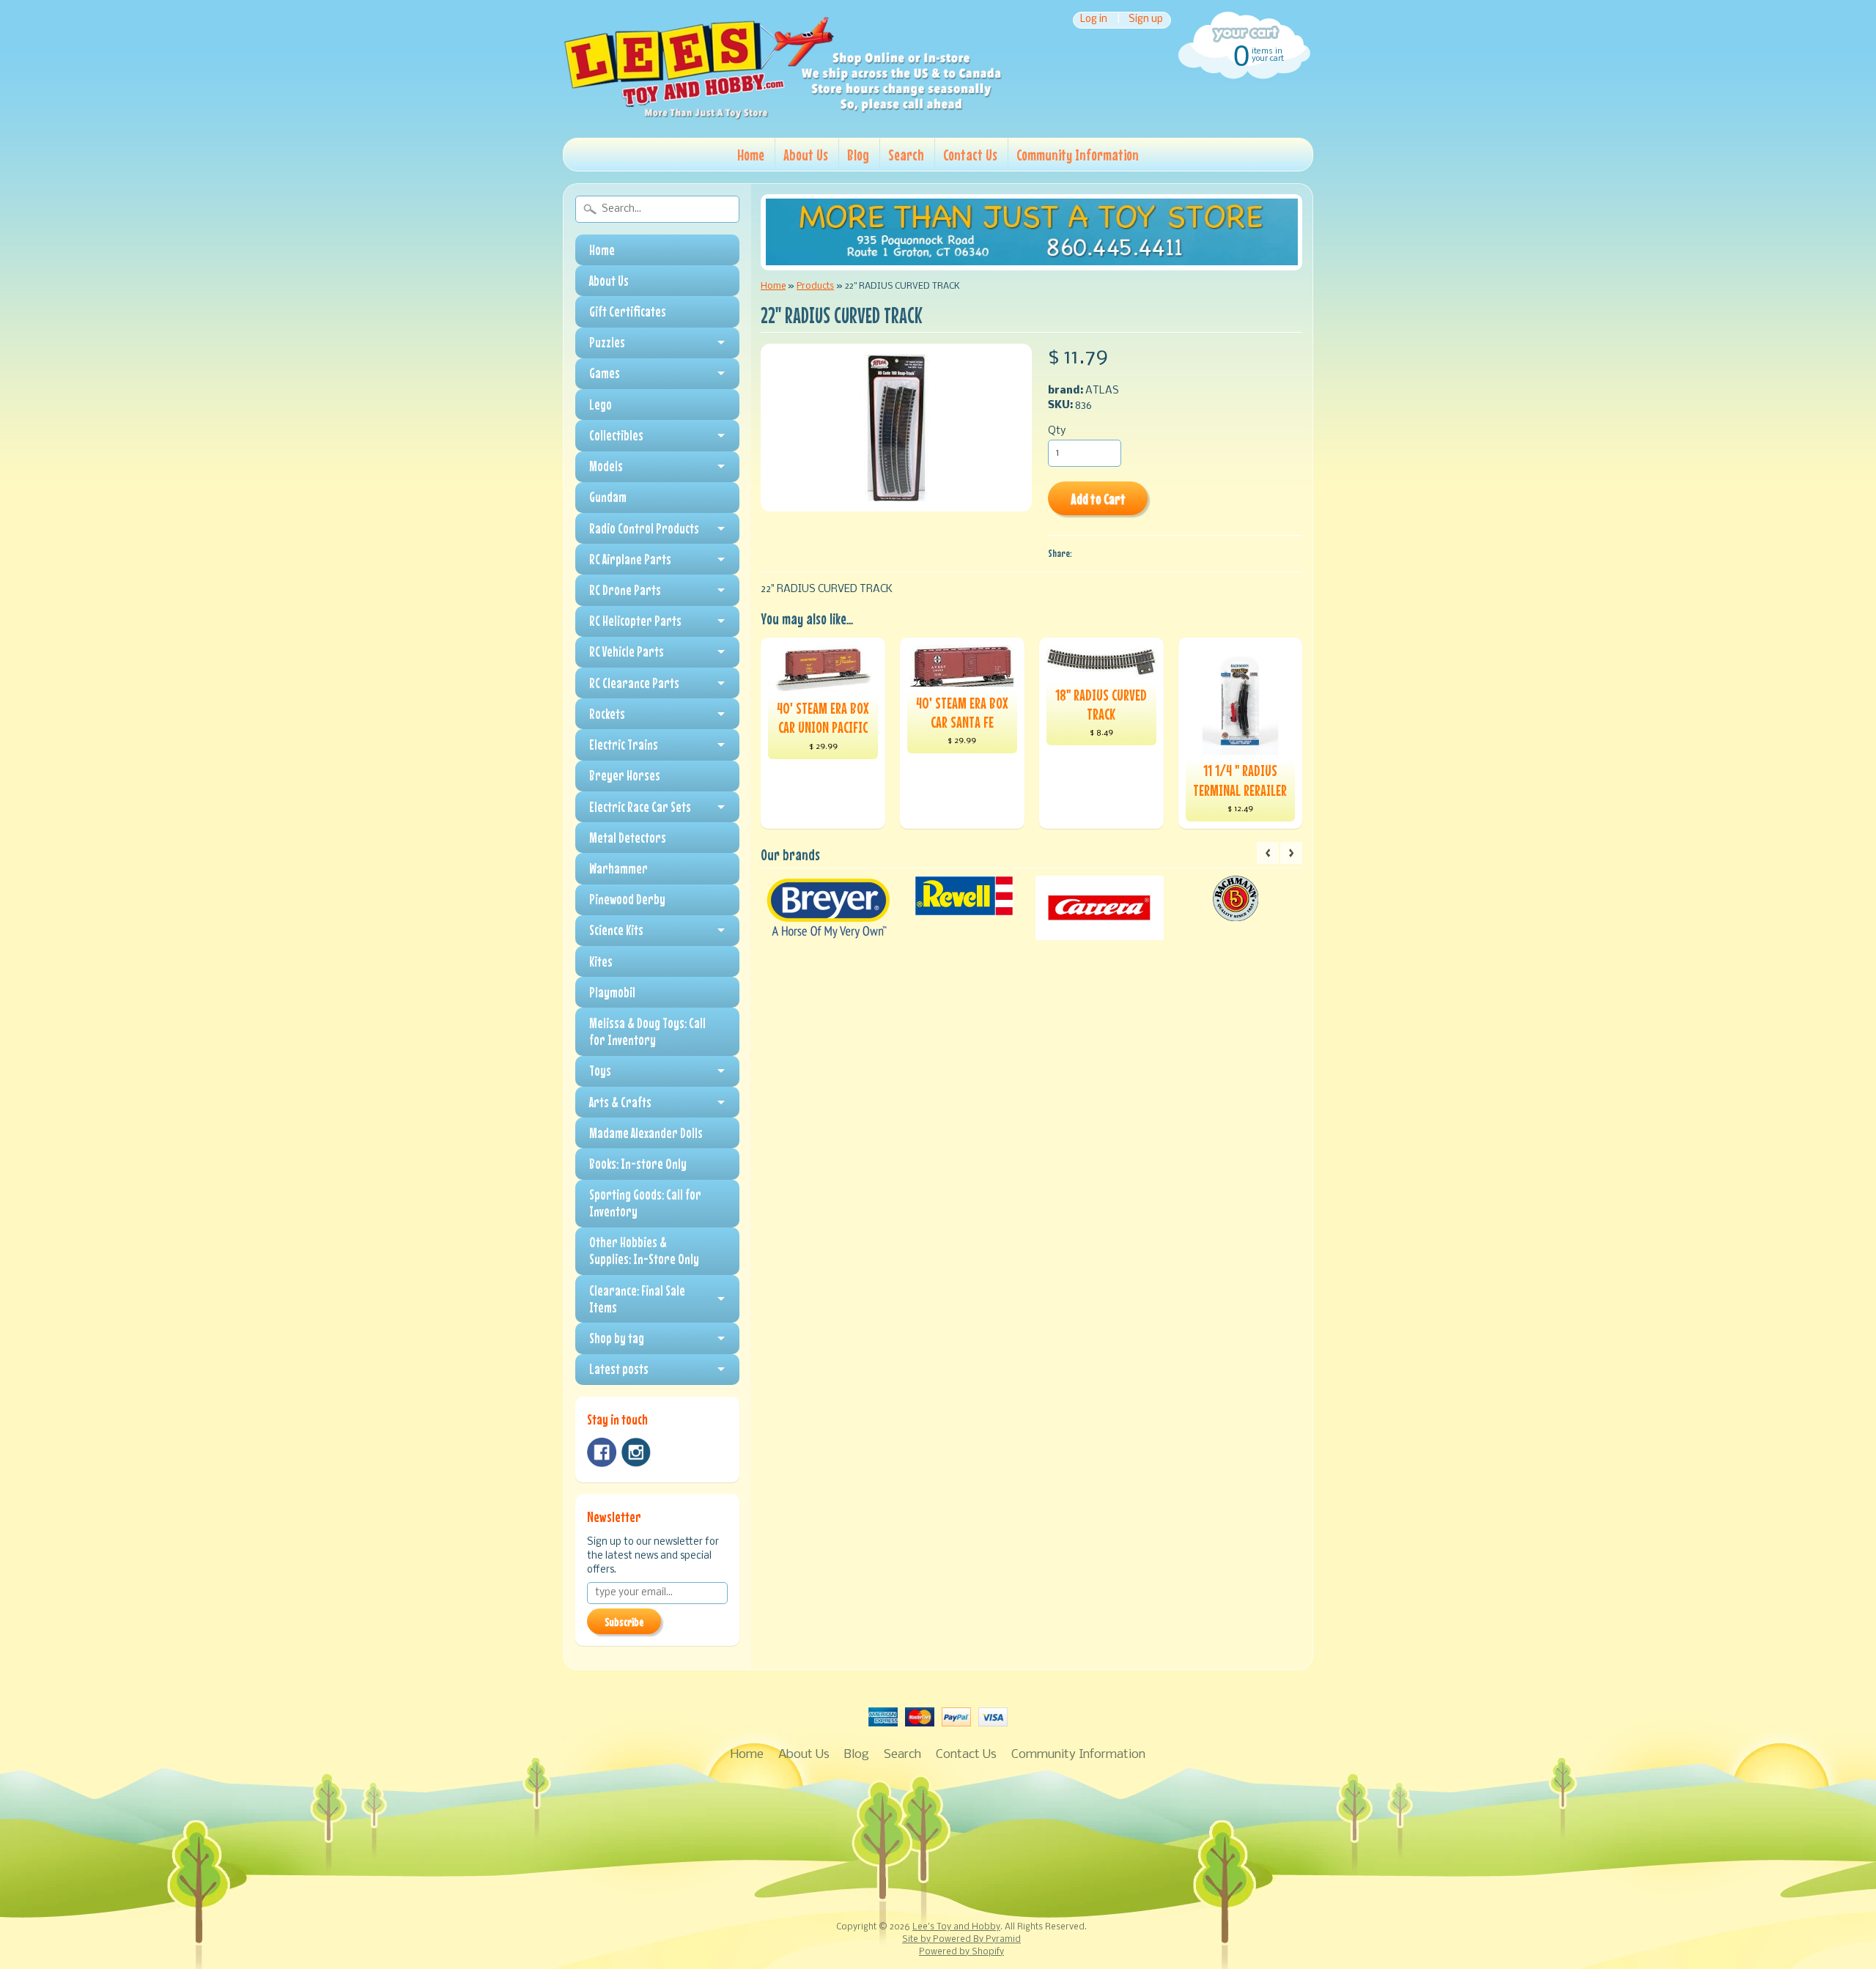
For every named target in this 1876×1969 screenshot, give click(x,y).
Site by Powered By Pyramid (961, 1940)
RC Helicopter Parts (635, 621)
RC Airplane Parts (630, 559)
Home (751, 155)
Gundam (608, 497)
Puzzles (607, 342)
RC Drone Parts (625, 590)
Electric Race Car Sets (640, 807)
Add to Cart (1098, 499)
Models (606, 466)
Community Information (1078, 155)
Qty (1057, 431)
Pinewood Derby (627, 899)
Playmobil (612, 992)
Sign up (1146, 20)
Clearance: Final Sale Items (637, 1299)
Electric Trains (624, 745)
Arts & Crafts (620, 1102)
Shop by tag (617, 1338)
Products (815, 286)
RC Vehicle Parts (627, 651)
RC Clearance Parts (634, 683)
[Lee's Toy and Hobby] (783, 116)
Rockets (607, 714)
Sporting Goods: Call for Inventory (645, 1203)
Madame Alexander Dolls (646, 1133)
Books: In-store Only (638, 1164)
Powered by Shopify (961, 1952)
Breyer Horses (625, 775)
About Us (806, 155)
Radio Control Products (644, 528)
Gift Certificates (628, 311)
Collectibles (616, 435)
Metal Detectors (628, 838)
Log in (1094, 20)
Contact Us (970, 155)
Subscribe (624, 1622)
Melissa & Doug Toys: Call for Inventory (647, 1031)
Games (605, 373)
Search (906, 155)
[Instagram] (636, 1452)
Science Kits (616, 930)
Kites (601, 961)
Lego (601, 404)
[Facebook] (602, 1452)
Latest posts (619, 1369)
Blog (858, 155)
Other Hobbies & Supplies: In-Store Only (644, 1251)
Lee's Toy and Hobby (956, 1927)
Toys (600, 1071)
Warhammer (618, 868)
